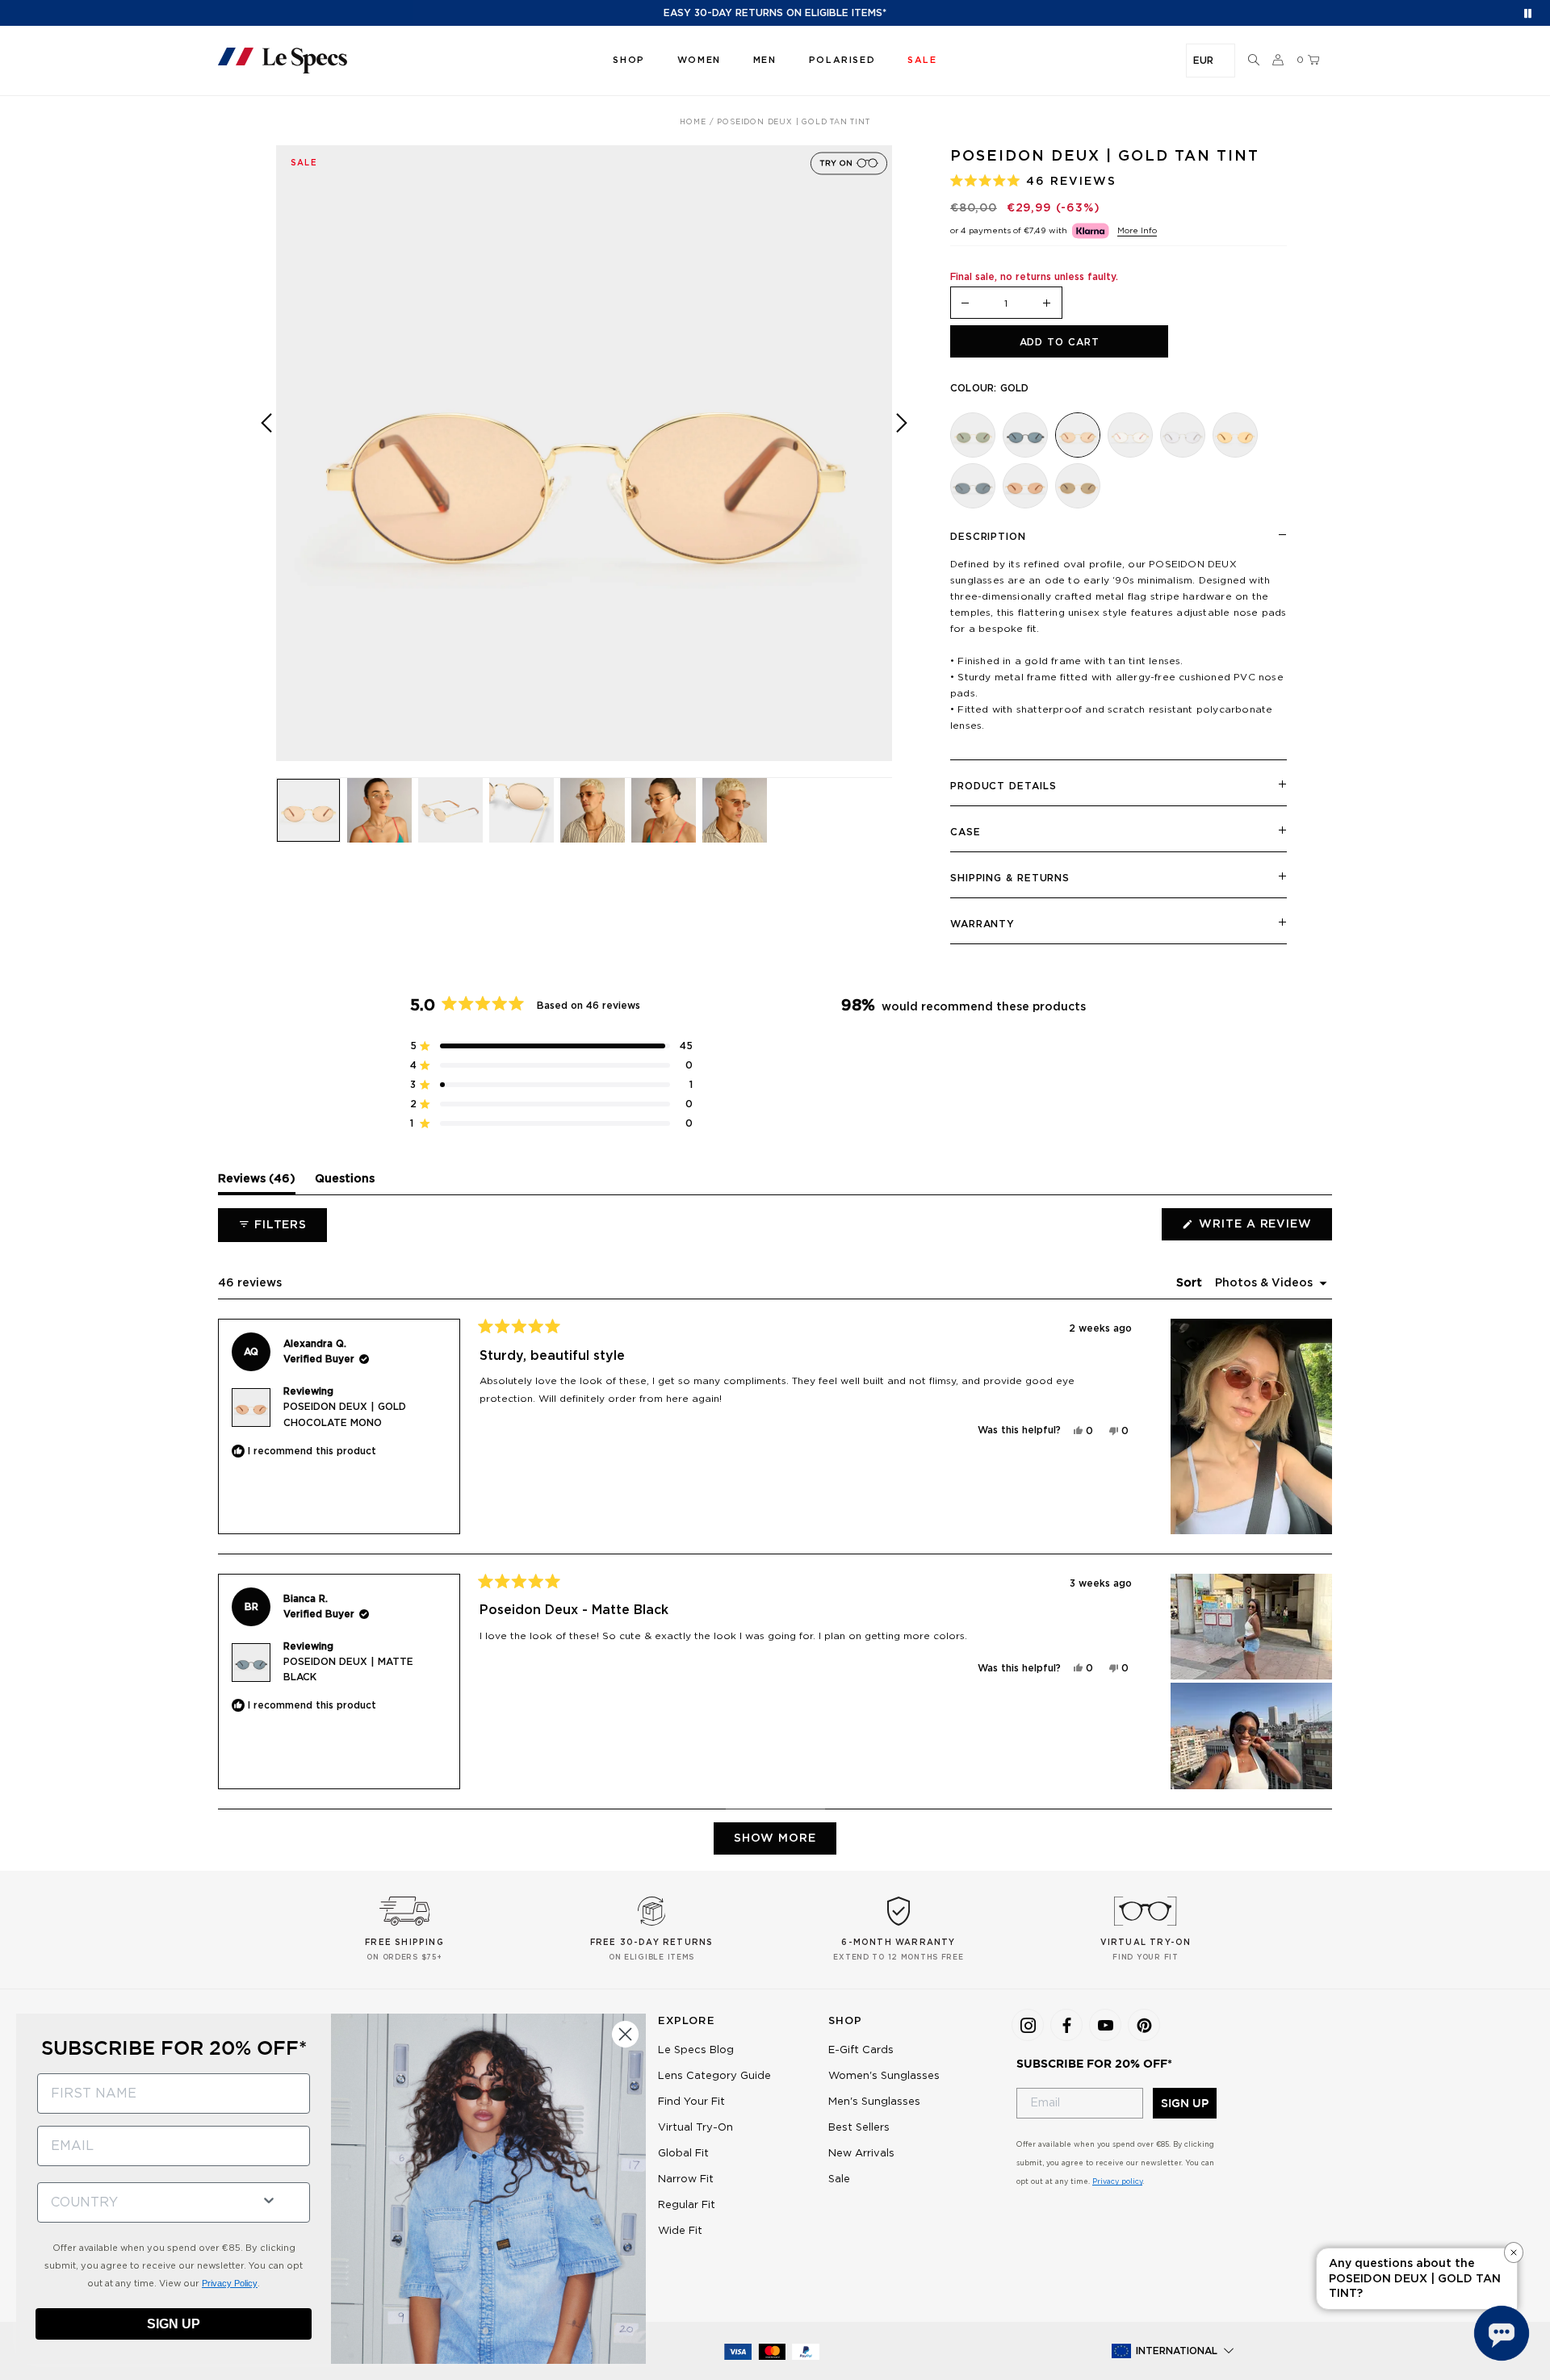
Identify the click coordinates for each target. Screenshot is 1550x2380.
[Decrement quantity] (966, 304)
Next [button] (902, 464)
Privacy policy (1117, 2182)
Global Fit (683, 2154)
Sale (839, 2179)
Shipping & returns (1010, 878)
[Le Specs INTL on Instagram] (1028, 2025)
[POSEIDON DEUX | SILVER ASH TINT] (1183, 435)
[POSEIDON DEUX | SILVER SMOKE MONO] (973, 486)
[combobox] (143, 2202)
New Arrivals (861, 2154)
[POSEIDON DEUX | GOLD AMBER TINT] (1235, 435)
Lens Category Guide (714, 2076)
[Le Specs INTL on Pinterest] (1144, 2025)
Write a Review (1264, 1229)
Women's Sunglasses (884, 2076)
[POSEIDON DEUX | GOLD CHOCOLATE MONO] (1025, 486)
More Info (1137, 231)
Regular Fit (687, 2205)
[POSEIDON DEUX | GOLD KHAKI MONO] (973, 435)
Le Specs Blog (696, 2050)
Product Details (1003, 786)
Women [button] (699, 60)
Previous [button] (266, 464)
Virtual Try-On (695, 2128)
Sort (1191, 1283)
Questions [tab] (345, 1183)
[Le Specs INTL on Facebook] (1066, 2025)
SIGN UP (1185, 2103)
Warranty (982, 924)
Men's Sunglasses (874, 2102)
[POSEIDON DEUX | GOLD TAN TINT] (1078, 435)
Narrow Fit (686, 2179)
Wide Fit (680, 2231)
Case (966, 832)
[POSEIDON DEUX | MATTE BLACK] (1025, 435)
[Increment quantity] (1047, 304)
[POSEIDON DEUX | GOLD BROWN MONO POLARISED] (1078, 486)
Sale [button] (922, 60)
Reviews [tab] (257, 1183)
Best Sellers (859, 2128)
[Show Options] (269, 2199)
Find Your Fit (691, 2102)
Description (988, 537)
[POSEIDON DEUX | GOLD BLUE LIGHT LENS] (1130, 435)
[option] (584, 453)
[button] (1254, 61)
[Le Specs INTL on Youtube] (1105, 2025)
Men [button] (765, 60)
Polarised (842, 60)
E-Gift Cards (861, 2050)
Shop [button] (628, 60)
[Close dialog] (625, 2034)
